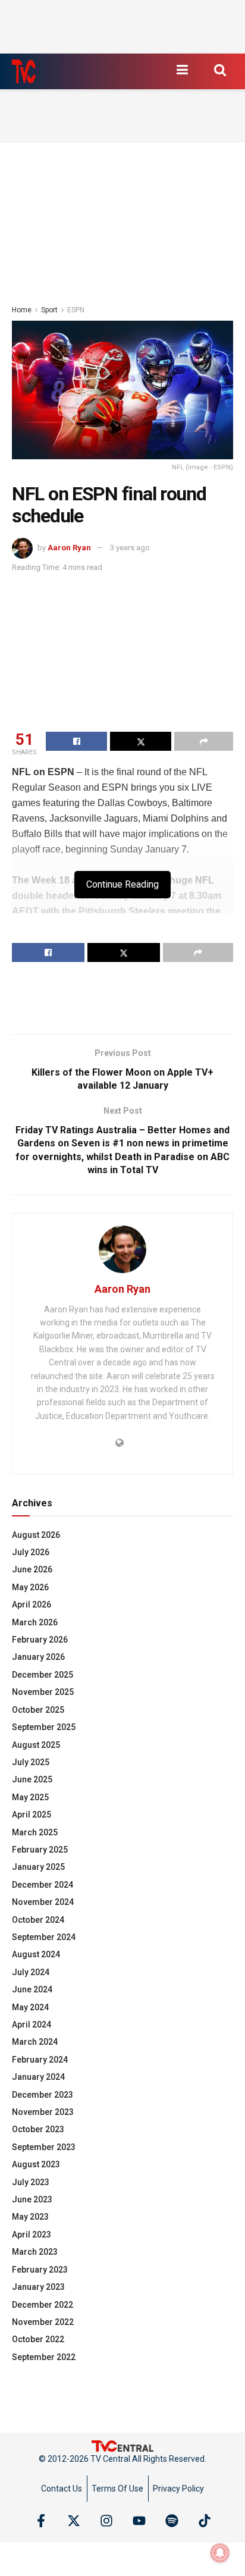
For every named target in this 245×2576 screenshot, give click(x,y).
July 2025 (31, 1762)
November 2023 (43, 2112)
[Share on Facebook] (76, 741)
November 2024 (43, 1902)
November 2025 (43, 1692)
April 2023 (32, 2235)
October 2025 (38, 1710)
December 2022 (43, 2305)
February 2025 (40, 1850)
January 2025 (38, 1867)
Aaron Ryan (69, 548)
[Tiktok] (205, 2521)
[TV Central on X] (74, 2521)
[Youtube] (139, 2521)
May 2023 (30, 2217)
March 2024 (35, 2042)
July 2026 (31, 1552)
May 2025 (30, 1797)
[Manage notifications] (220, 2553)
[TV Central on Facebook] (41, 2521)
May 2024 (30, 2007)
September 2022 (44, 2357)
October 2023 (38, 2129)
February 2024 (40, 2060)
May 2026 (30, 1587)
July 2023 (31, 2182)
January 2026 (38, 1657)
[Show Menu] (182, 70)
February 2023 (40, 2270)
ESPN (76, 310)
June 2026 (32, 1569)
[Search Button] (220, 70)
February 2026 (40, 1640)
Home (22, 310)
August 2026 (36, 1535)
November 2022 (43, 2322)
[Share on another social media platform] (204, 741)
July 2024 (31, 1972)
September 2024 (44, 1937)
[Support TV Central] (122, 2445)
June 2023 (32, 2199)
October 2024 (38, 1920)
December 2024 (43, 1885)
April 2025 (32, 1815)
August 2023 (36, 2164)
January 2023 (38, 2287)
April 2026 (32, 1604)
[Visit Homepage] (24, 71)
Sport (49, 310)
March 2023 (35, 2252)
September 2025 (44, 1727)
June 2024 (32, 1989)
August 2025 (36, 1745)
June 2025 (32, 1779)
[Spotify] (172, 2521)
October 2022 (38, 2339)
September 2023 (44, 2147)
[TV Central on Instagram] (106, 2521)
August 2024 (36, 1954)
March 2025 (35, 1832)
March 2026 (35, 1622)
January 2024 (38, 2077)
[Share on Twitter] (141, 741)
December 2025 (43, 1675)
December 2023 (43, 2095)
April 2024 (32, 2025)
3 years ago (130, 548)
